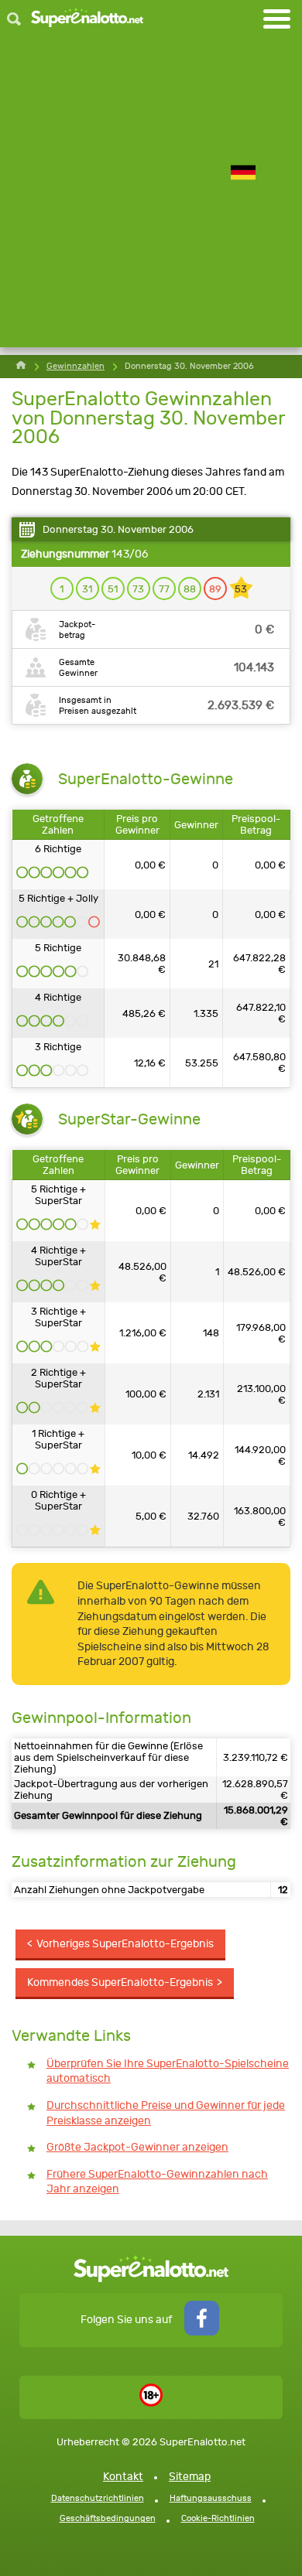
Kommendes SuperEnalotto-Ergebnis (120, 1982)
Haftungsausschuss (211, 2498)
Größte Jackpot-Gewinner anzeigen (137, 2147)
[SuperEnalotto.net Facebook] (202, 2332)
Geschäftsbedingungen (108, 2518)
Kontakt (123, 2477)
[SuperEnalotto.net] (87, 19)
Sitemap (190, 2477)
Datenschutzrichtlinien (98, 2498)
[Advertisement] (151, 196)
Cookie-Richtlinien (218, 2518)
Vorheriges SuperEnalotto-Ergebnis (125, 1944)
